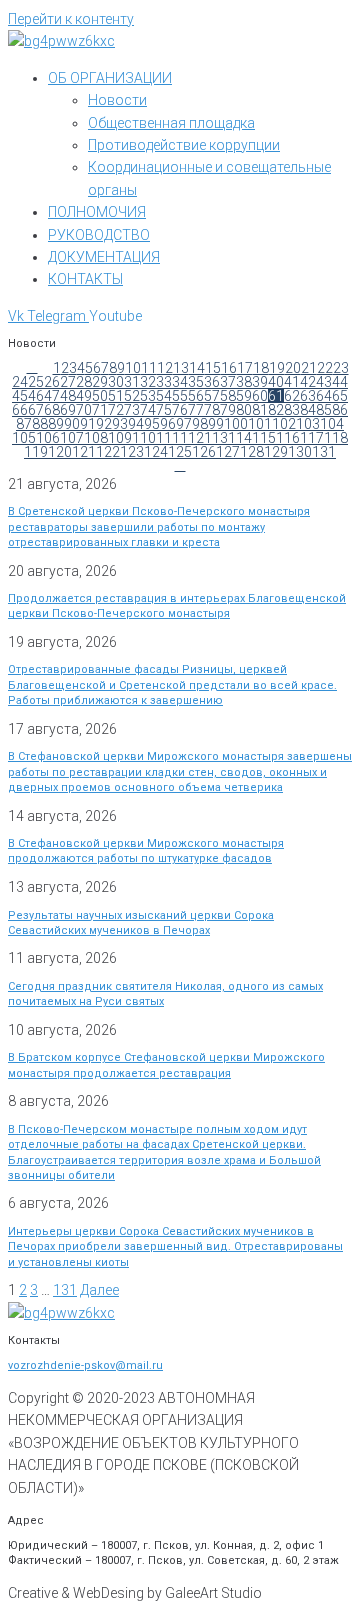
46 (36, 396)
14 (197, 368)
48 (68, 396)
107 (72, 438)
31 (132, 382)
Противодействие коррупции (184, 145)
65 (340, 396)
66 (20, 410)
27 (68, 382)
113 (216, 438)
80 (244, 410)
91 (88, 424)
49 (84, 396)
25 (36, 382)
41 (292, 382)
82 (276, 410)
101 (260, 424)
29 (100, 382)
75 (164, 410)
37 (228, 382)
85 (324, 410)
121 (84, 452)
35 (196, 382)
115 (264, 438)
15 (213, 368)
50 (100, 396)
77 (196, 410)
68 (52, 410)
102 (284, 424)
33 (164, 382)
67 (36, 410)
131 (324, 452)
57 (212, 396)
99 (216, 424)
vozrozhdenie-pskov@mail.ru (85, 1365)
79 (228, 410)
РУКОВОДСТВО (99, 235)
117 (312, 438)
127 (228, 452)
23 (341, 368)
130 (300, 452)
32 (148, 382)
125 (180, 452)
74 (148, 410)
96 (168, 424)
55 (180, 396)
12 (165, 368)
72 (116, 410)
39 (260, 382)
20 (293, 368)
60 (260, 396)
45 (20, 396)
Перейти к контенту (71, 19)
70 (84, 410)
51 (116, 396)
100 (236, 424)
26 (52, 382)
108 (96, 438)
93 (120, 424)
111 (168, 438)
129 (276, 452)
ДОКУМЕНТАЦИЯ (104, 257)
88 (40, 424)
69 (68, 410)
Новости (117, 100)
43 (324, 382)
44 (340, 382)
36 (212, 382)
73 (132, 410)
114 (240, 438)
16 (229, 368)
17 (245, 368)
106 (48, 438)
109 (120, 438)
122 (108, 452)
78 (212, 410)
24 (20, 382)
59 (244, 396)
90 (72, 424)
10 (133, 368)
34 (180, 382)
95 (152, 424)
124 (156, 452)
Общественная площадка (171, 123)
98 (200, 424)
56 (196, 396)
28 (84, 382)
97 (184, 424)
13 (181, 368)
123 (132, 452)
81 (260, 410)
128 (252, 452)
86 (340, 410)
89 (56, 424)
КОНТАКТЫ (85, 279)
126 (204, 452)
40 (276, 382)
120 (60, 452)
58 (228, 396)
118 (336, 438)
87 (24, 424)
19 (277, 368)
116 (288, 438)
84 (308, 410)
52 (132, 396)
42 (308, 382)
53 (148, 396)
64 (324, 396)
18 (261, 368)
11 (149, 368)
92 (104, 424)
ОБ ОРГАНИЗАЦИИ (110, 78)
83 (292, 410)
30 (116, 382)
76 (180, 410)
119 (36, 452)
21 (309, 368)
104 (332, 424)
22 (325, 368)
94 (136, 424)
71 (100, 410)
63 (308, 396)
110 (144, 438)
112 (192, 438)
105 (24, 438)
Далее (99, 1290)
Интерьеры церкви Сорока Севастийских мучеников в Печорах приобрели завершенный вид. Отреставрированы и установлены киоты (175, 1247)
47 (52, 396)
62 (292, 396)
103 (308, 424)
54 (164, 396)
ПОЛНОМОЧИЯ (97, 212)
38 (244, 382)
